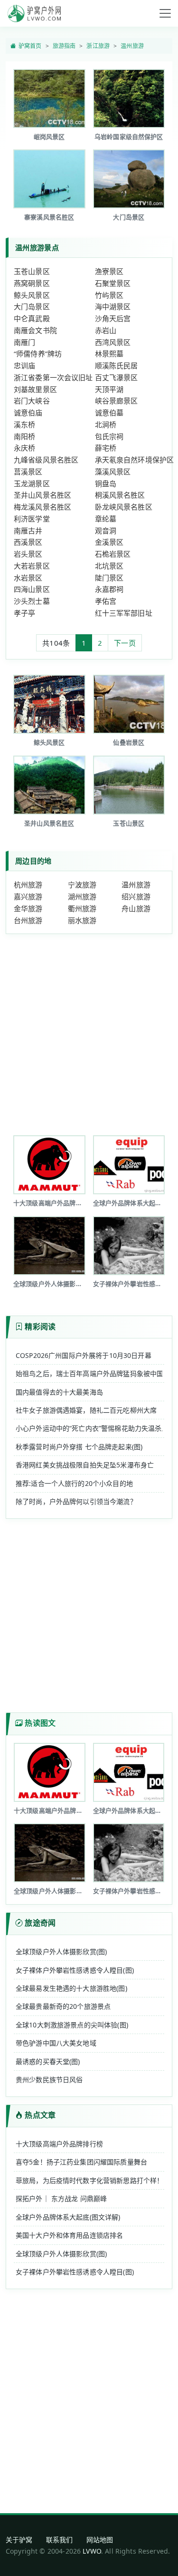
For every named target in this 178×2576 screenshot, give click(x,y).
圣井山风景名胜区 (42, 495)
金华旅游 (28, 908)
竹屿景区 (109, 295)
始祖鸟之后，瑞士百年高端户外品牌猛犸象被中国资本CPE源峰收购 (89, 1373)
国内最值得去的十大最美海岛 (59, 1392)
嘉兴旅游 (28, 896)
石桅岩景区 (113, 554)
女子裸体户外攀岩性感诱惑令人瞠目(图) (75, 1970)
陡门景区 (109, 578)
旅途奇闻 (40, 1923)
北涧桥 (106, 424)
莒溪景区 (28, 472)
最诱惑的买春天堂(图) (48, 2061)
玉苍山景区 (32, 271)
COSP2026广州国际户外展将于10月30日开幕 (84, 1355)
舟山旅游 (136, 908)
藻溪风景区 (113, 472)
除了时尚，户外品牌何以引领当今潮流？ (76, 1501)
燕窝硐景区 (32, 283)
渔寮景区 (109, 271)
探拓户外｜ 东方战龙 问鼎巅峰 (61, 2198)
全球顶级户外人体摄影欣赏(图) (61, 1952)
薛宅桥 (106, 448)
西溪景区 (28, 542)
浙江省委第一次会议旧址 (53, 377)
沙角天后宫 (113, 318)
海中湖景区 (113, 306)
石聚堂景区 (113, 283)
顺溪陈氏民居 (117, 365)
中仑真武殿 (32, 318)
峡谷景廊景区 (117, 401)
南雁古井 (28, 531)
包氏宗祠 (109, 436)
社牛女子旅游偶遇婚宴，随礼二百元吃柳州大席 (86, 1410)
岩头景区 (28, 554)
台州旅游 (28, 920)
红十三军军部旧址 (124, 613)
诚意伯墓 (109, 413)
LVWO (92, 2551)
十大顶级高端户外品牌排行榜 (59, 2144)
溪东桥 (24, 424)
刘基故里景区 (35, 389)
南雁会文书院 (35, 330)
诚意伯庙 (28, 413)
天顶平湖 (109, 389)
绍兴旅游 (136, 896)
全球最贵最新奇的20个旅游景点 (63, 2006)
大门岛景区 (32, 306)
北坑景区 (109, 566)
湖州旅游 (82, 896)
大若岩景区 (32, 566)
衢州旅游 (82, 908)
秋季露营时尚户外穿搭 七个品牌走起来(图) (79, 1447)
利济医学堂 (32, 519)
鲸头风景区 (32, 295)
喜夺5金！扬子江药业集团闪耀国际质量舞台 (81, 2162)
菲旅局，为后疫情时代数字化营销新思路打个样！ (89, 2180)
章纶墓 (106, 519)
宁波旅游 (82, 885)
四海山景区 (32, 589)
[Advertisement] (89, 1031)
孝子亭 (24, 613)
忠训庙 (24, 365)
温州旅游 (132, 46)
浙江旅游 (98, 46)
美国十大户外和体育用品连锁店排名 (69, 2235)
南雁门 (24, 342)
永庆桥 (24, 448)
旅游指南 (64, 46)
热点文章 (40, 2115)
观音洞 (106, 531)
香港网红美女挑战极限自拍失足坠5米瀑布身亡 (85, 1465)
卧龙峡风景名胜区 (124, 507)
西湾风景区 (113, 342)
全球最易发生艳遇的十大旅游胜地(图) (71, 1988)
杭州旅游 (28, 885)
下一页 (125, 643)
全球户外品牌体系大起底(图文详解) (68, 2217)
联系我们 (60, 2540)
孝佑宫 (106, 601)
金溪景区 (109, 542)
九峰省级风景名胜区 (46, 460)
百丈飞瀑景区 (117, 377)
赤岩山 (106, 330)
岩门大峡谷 (32, 401)
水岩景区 (28, 578)
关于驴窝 (19, 2540)
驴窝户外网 (34, 13)
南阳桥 (24, 436)
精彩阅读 (40, 1327)
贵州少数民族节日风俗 (49, 2079)
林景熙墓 (109, 354)
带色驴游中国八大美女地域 (56, 2043)
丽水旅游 (82, 920)
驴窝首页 (30, 46)
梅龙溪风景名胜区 (42, 507)
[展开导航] (165, 13)
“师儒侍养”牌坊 (38, 354)
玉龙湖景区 (32, 483)
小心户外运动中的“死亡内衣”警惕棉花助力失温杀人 (89, 1428)
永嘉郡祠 (109, 589)
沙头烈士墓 (32, 601)
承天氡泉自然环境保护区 (135, 460)
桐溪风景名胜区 (120, 495)
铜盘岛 (106, 483)
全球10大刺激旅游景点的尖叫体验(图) (72, 2025)
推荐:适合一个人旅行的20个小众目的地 (74, 1483)
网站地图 (100, 2540)
